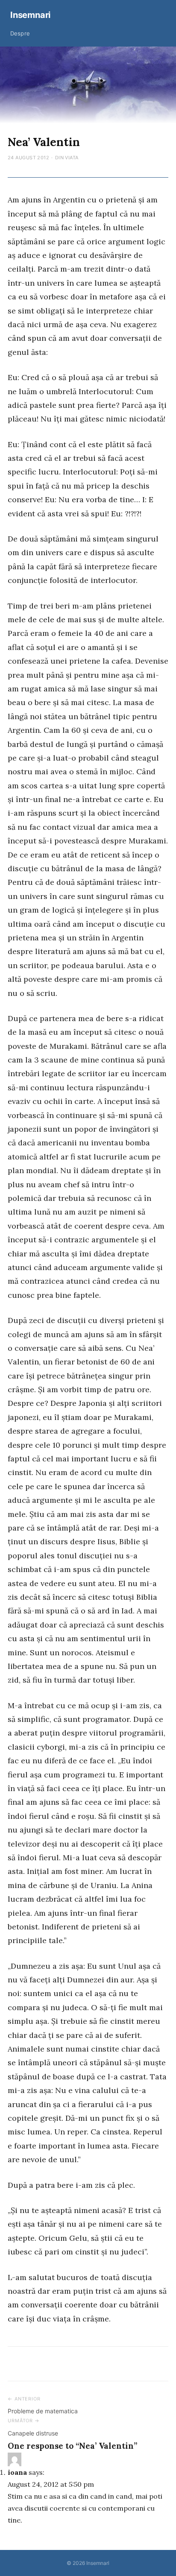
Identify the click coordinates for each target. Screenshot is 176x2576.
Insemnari (30, 15)
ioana (17, 2472)
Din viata (67, 158)
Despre (20, 33)
